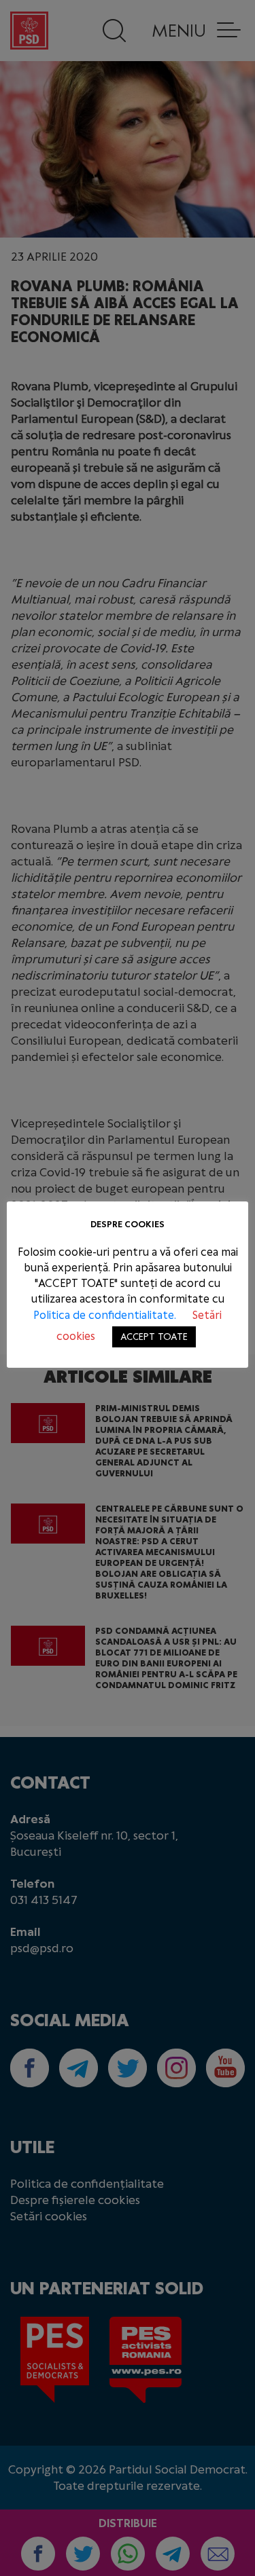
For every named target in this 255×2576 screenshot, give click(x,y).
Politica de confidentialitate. (106, 1315)
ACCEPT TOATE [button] (154, 1337)
